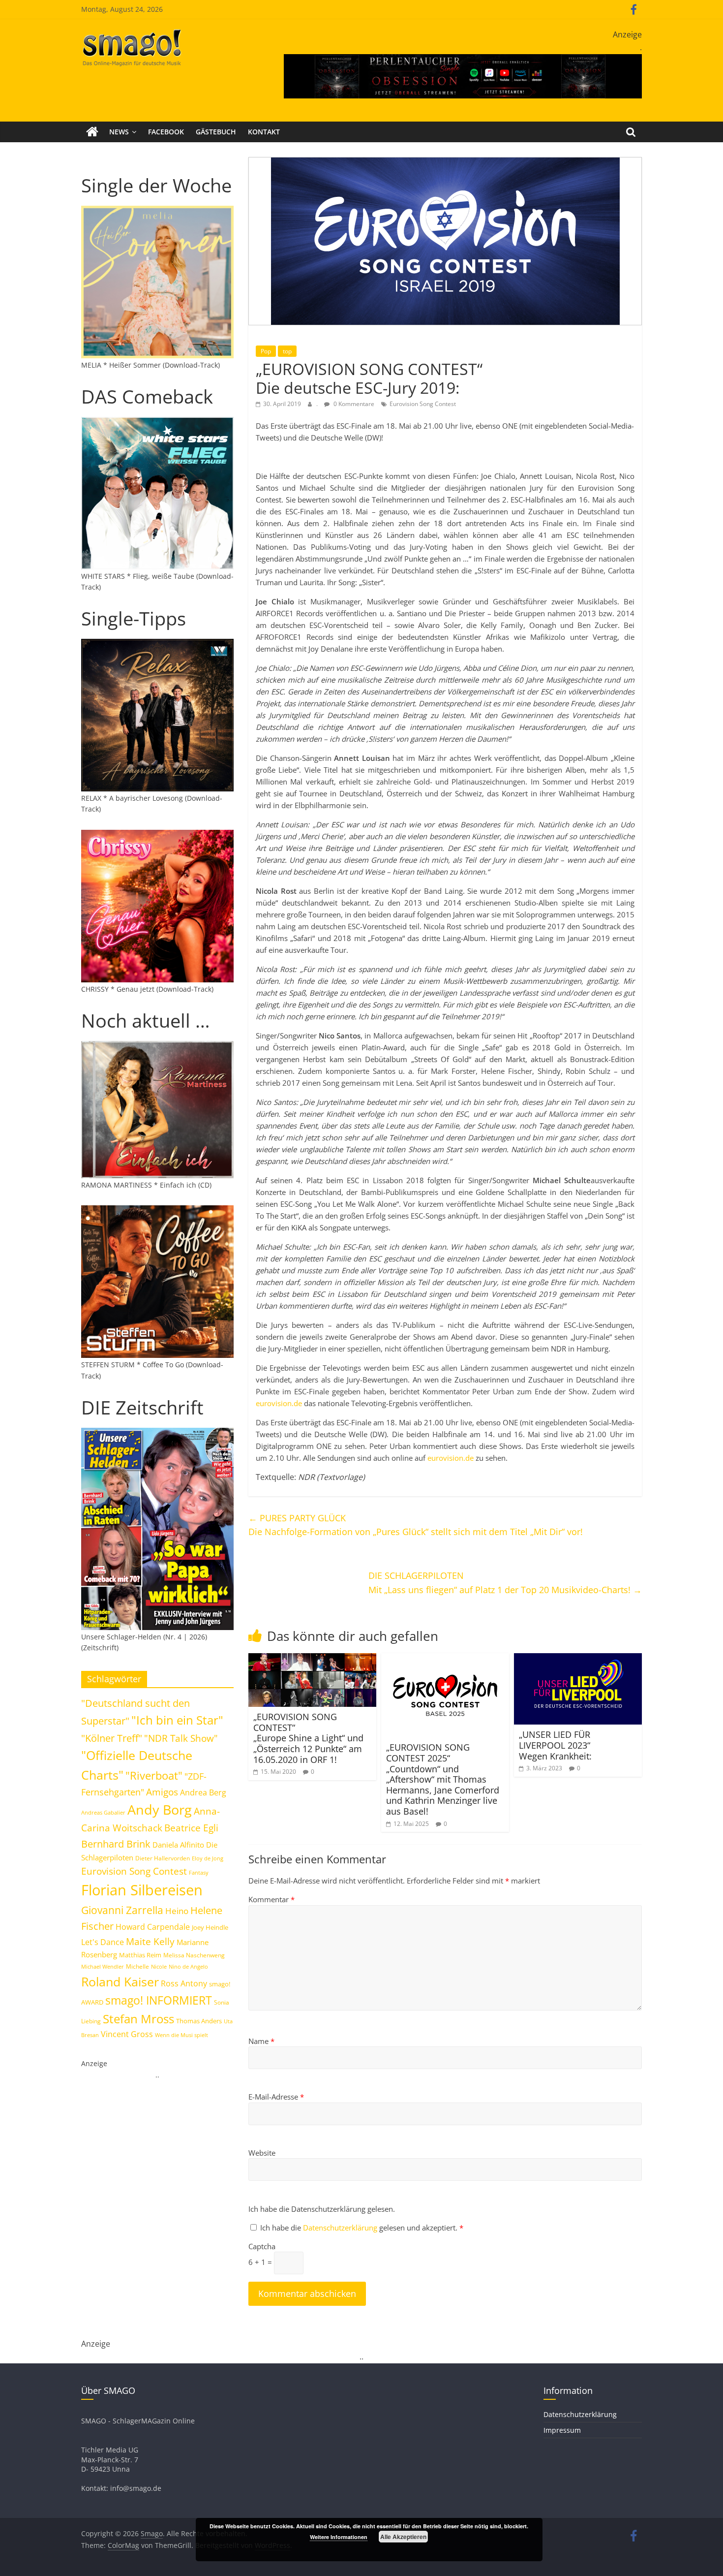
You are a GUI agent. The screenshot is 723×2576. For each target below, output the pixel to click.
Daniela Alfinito (178, 1845)
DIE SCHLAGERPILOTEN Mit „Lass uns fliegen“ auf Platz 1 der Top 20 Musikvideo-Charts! (505, 1583)
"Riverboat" (154, 1775)
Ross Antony (184, 1983)
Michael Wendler (103, 1966)
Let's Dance (103, 1942)
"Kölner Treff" (112, 1738)
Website (262, 2153)
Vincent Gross (127, 2034)
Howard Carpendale (153, 1927)
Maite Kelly (150, 1941)
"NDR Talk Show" (181, 1738)
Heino (177, 1911)
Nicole (159, 1966)
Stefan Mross (138, 2019)
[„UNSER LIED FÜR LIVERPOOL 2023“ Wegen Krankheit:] (578, 1659)
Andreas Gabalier (103, 1812)
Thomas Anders (199, 2021)
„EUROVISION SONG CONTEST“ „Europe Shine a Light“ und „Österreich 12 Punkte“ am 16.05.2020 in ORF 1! (308, 1738)
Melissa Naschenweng (194, 1955)
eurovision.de (279, 1403)
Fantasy (199, 1873)
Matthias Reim (140, 1955)
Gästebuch (216, 132)
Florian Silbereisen (142, 1890)
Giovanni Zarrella (122, 1910)
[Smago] (92, 132)
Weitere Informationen (339, 2537)
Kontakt (264, 132)
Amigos (162, 1792)
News (119, 132)
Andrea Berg (203, 1792)
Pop (266, 351)
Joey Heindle (210, 1927)
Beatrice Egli (191, 1828)
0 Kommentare (353, 404)
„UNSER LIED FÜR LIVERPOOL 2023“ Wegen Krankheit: (555, 1745)
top (287, 351)
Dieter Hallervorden (163, 1858)
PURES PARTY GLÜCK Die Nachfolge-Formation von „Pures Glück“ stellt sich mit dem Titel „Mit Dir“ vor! (416, 1525)
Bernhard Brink (116, 1844)
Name (261, 2041)
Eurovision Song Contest (423, 404)
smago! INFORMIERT (159, 2000)
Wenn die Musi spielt (181, 2035)
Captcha (262, 2246)
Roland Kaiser (120, 1981)
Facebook (166, 132)
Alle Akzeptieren (403, 2537)
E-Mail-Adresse (276, 2097)
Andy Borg (160, 1809)
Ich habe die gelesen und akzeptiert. (362, 2228)
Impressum (562, 2430)
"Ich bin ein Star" (177, 1720)
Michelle (137, 1966)
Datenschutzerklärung (341, 2228)
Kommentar (271, 1899)
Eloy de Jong (208, 1858)
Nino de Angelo (188, 1966)
